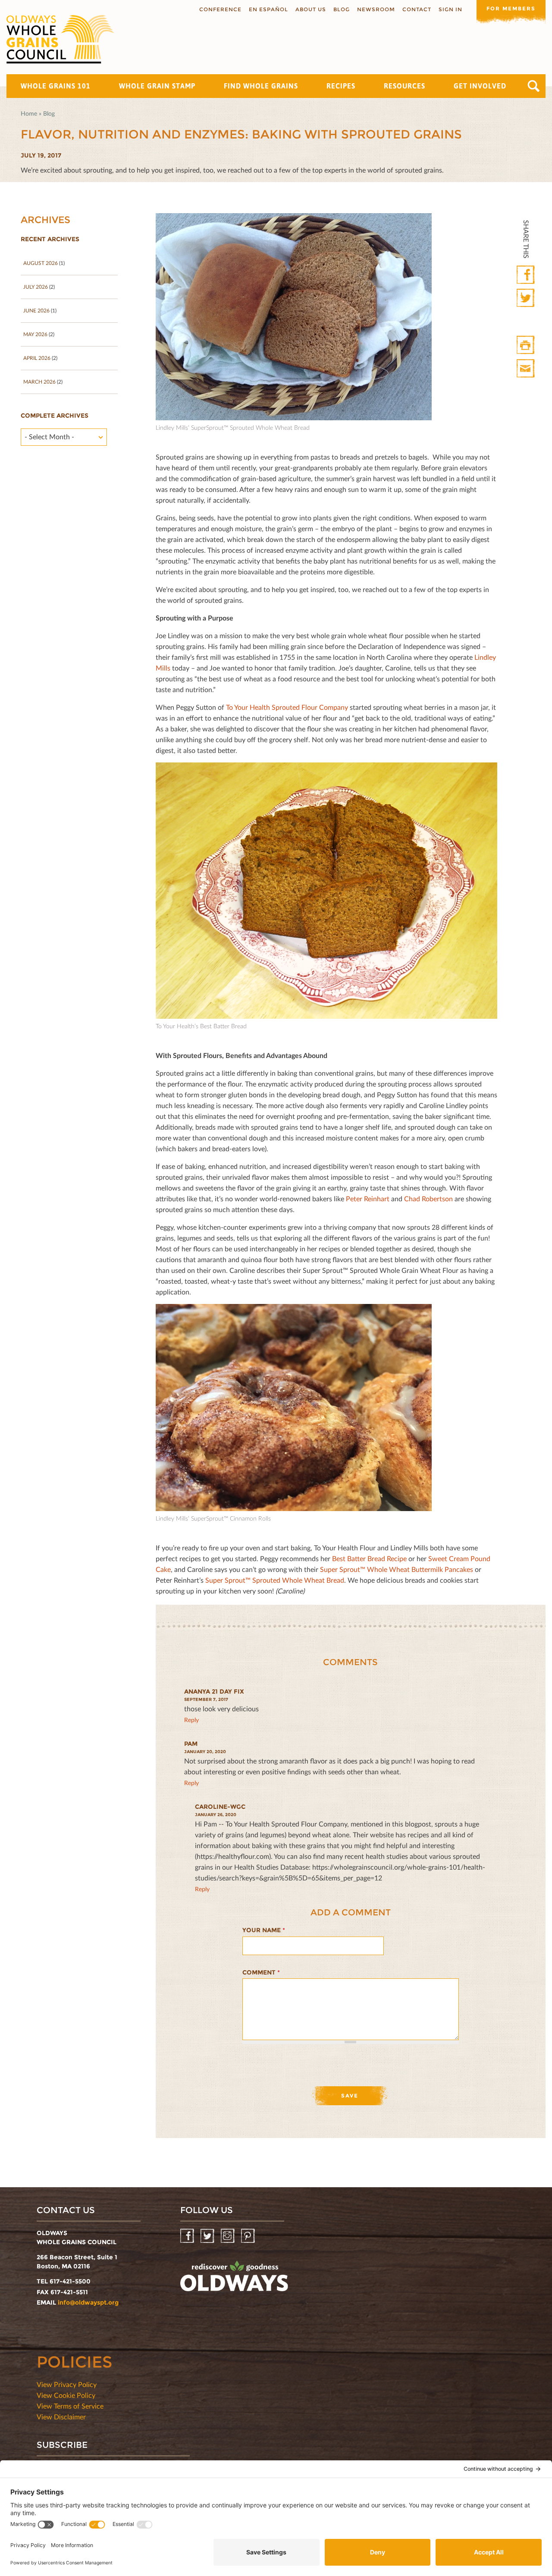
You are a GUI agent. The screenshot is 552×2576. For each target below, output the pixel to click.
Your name (264, 1930)
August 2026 (41, 263)
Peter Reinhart (368, 1198)
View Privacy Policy (67, 2384)
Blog (342, 9)
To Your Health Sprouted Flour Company (287, 707)
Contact (417, 9)
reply (191, 1720)
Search (534, 86)
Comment (261, 1972)
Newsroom (376, 9)
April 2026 (37, 358)
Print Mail (526, 369)
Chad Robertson (428, 1198)
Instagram (228, 2236)
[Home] (60, 39)
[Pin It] (526, 322)
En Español (268, 9)
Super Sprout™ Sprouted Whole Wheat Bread (275, 1580)
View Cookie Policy (66, 2395)
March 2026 (39, 382)
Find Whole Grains (261, 86)
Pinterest (249, 2236)
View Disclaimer (61, 2417)
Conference (220, 9)
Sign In (450, 9)
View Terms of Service (70, 2406)
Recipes (341, 86)
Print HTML (526, 345)
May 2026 (35, 334)
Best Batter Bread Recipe (369, 1558)
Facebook (526, 275)
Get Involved (480, 86)
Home (29, 113)
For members (511, 8)
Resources (405, 86)
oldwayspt (234, 2280)
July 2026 (36, 287)
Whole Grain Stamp (157, 86)
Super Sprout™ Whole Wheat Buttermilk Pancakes (397, 1569)
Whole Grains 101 (56, 86)
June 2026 (36, 310)
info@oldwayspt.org (88, 2302)
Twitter (526, 298)
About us (311, 9)
